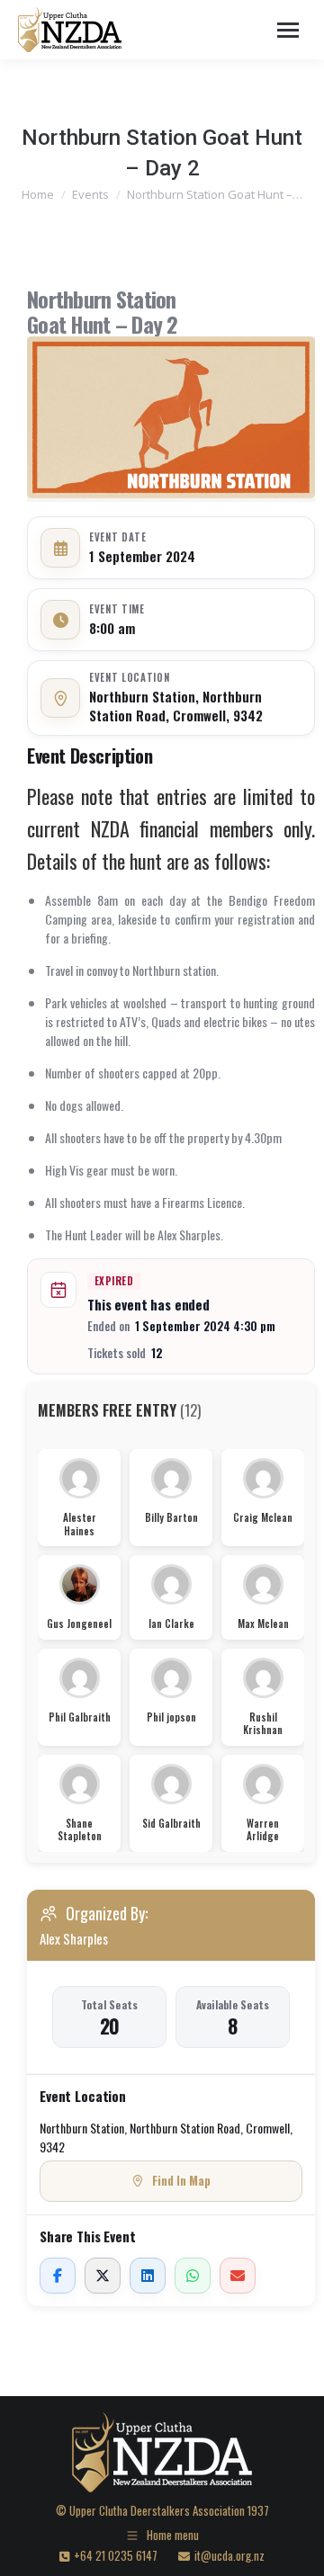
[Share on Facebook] (58, 2276)
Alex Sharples (74, 1938)
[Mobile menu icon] (288, 30)
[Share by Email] (238, 2276)
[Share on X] (103, 2276)
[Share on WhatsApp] (193, 2276)
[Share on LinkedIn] (148, 2276)
